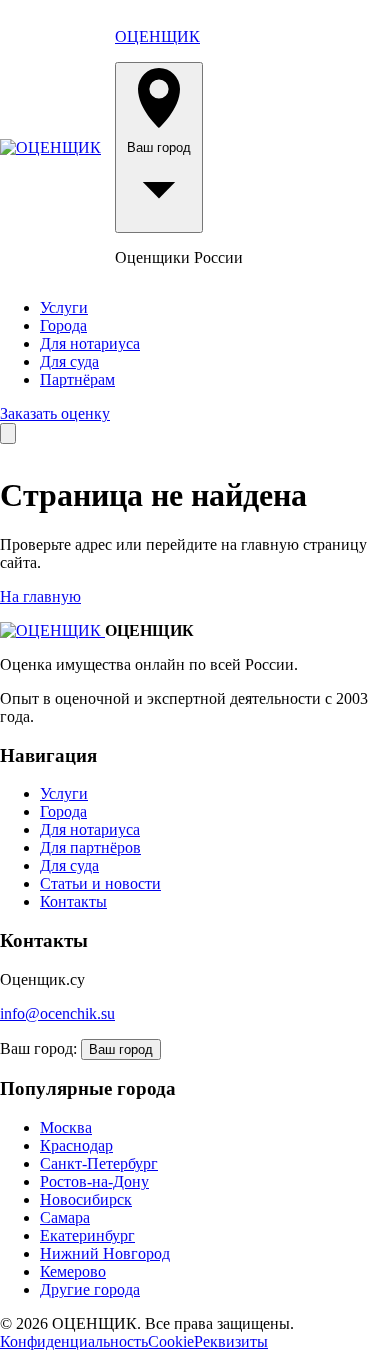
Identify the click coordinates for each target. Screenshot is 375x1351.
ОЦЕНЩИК (157, 36)
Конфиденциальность (74, 1341)
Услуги (64, 307)
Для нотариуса (90, 343)
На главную (40, 596)
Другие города (90, 1289)
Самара (65, 1217)
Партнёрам (77, 379)
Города (63, 325)
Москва (66, 1127)
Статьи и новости (100, 883)
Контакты (73, 901)
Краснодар (76, 1145)
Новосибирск (86, 1199)
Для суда (69, 361)
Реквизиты (231, 1341)
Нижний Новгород (105, 1253)
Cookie (171, 1341)
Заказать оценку (55, 413)
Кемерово (73, 1271)
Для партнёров (90, 847)
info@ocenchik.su (57, 1013)
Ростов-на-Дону (94, 1181)
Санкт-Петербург (99, 1163)
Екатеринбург (87, 1235)
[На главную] (50, 148)
